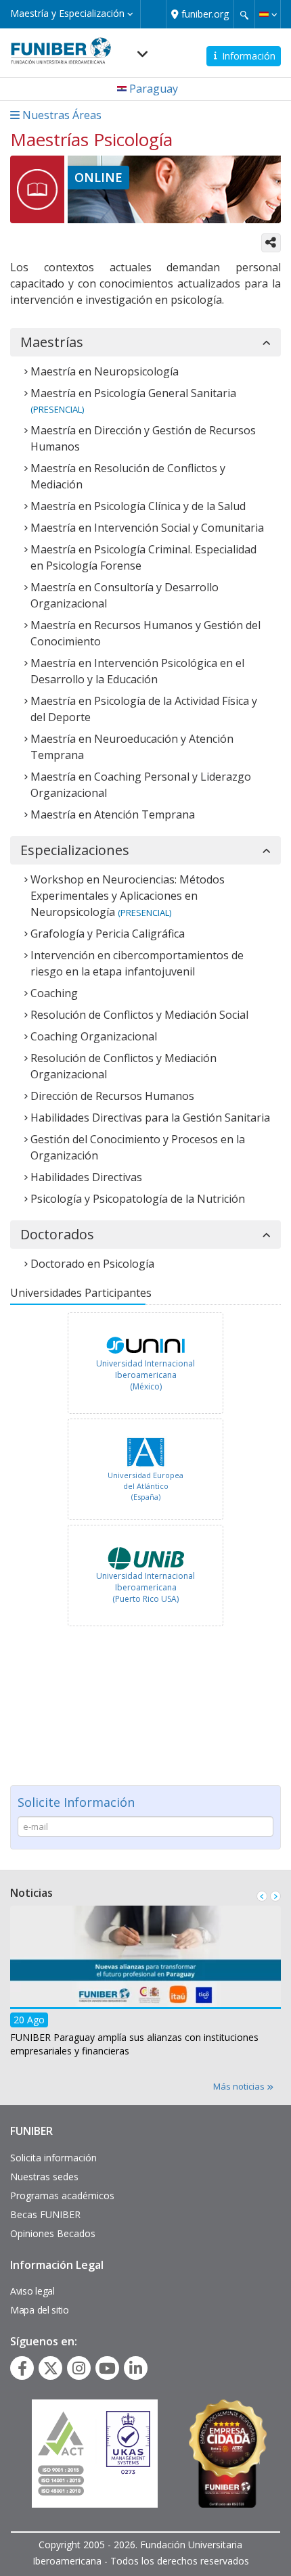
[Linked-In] (136, 2368)
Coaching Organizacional (94, 1036)
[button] (268, 14)
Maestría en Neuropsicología (105, 371)
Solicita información (53, 2158)
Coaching (54, 993)
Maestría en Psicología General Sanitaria (133, 393)
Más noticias (240, 2086)
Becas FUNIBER (45, 2214)
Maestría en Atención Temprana (113, 814)
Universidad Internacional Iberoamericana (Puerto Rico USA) (145, 1587)
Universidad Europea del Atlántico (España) (145, 1486)
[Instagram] (79, 2368)
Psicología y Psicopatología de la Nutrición (138, 1199)
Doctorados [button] (57, 1235)
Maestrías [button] (52, 342)
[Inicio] (61, 47)
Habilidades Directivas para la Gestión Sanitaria (150, 1118)
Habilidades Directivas (86, 1177)
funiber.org (205, 14)
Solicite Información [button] (76, 1802)
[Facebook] (22, 2368)
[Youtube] (107, 2368)
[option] (145, 1365)
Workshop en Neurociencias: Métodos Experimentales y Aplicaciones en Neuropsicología (128, 896)
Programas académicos (62, 2195)
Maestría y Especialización (69, 13)
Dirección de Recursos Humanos (112, 1096)
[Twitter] (51, 2368)
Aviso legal (32, 2291)
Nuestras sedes (44, 2177)
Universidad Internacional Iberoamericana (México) (145, 1375)
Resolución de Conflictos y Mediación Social (139, 1015)
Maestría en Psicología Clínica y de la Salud (138, 506)
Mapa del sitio (40, 2310)
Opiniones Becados (53, 2233)
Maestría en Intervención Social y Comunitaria (147, 528)
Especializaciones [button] (75, 850)
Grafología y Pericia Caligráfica (108, 934)
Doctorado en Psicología (92, 1264)
